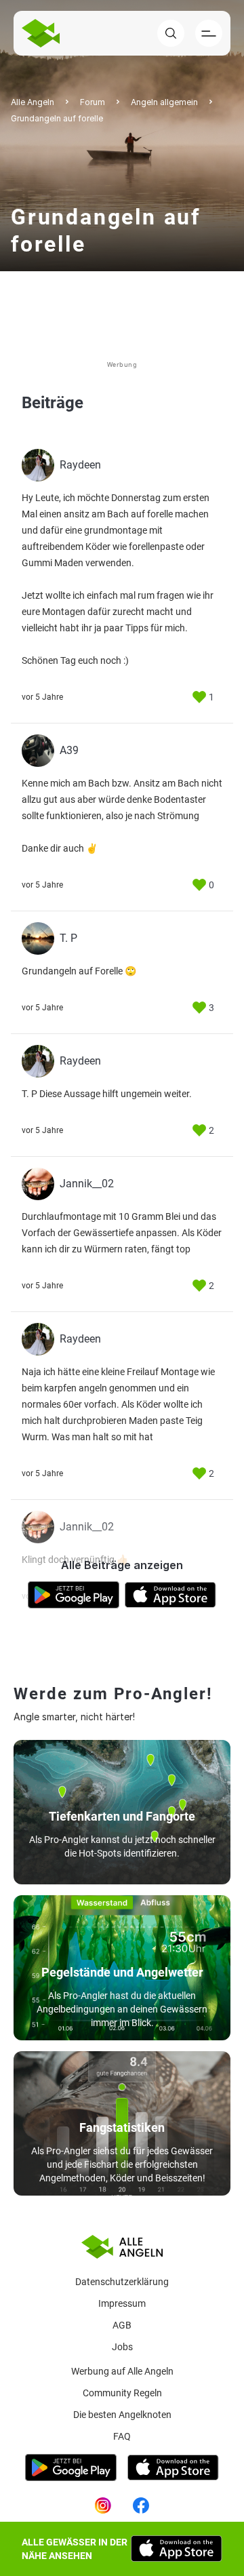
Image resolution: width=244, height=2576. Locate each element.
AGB (122, 2325)
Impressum (122, 2303)
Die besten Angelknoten (122, 2415)
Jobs (122, 2347)
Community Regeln (122, 2393)
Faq (122, 2436)
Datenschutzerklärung (122, 2282)
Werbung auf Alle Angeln (122, 2371)
